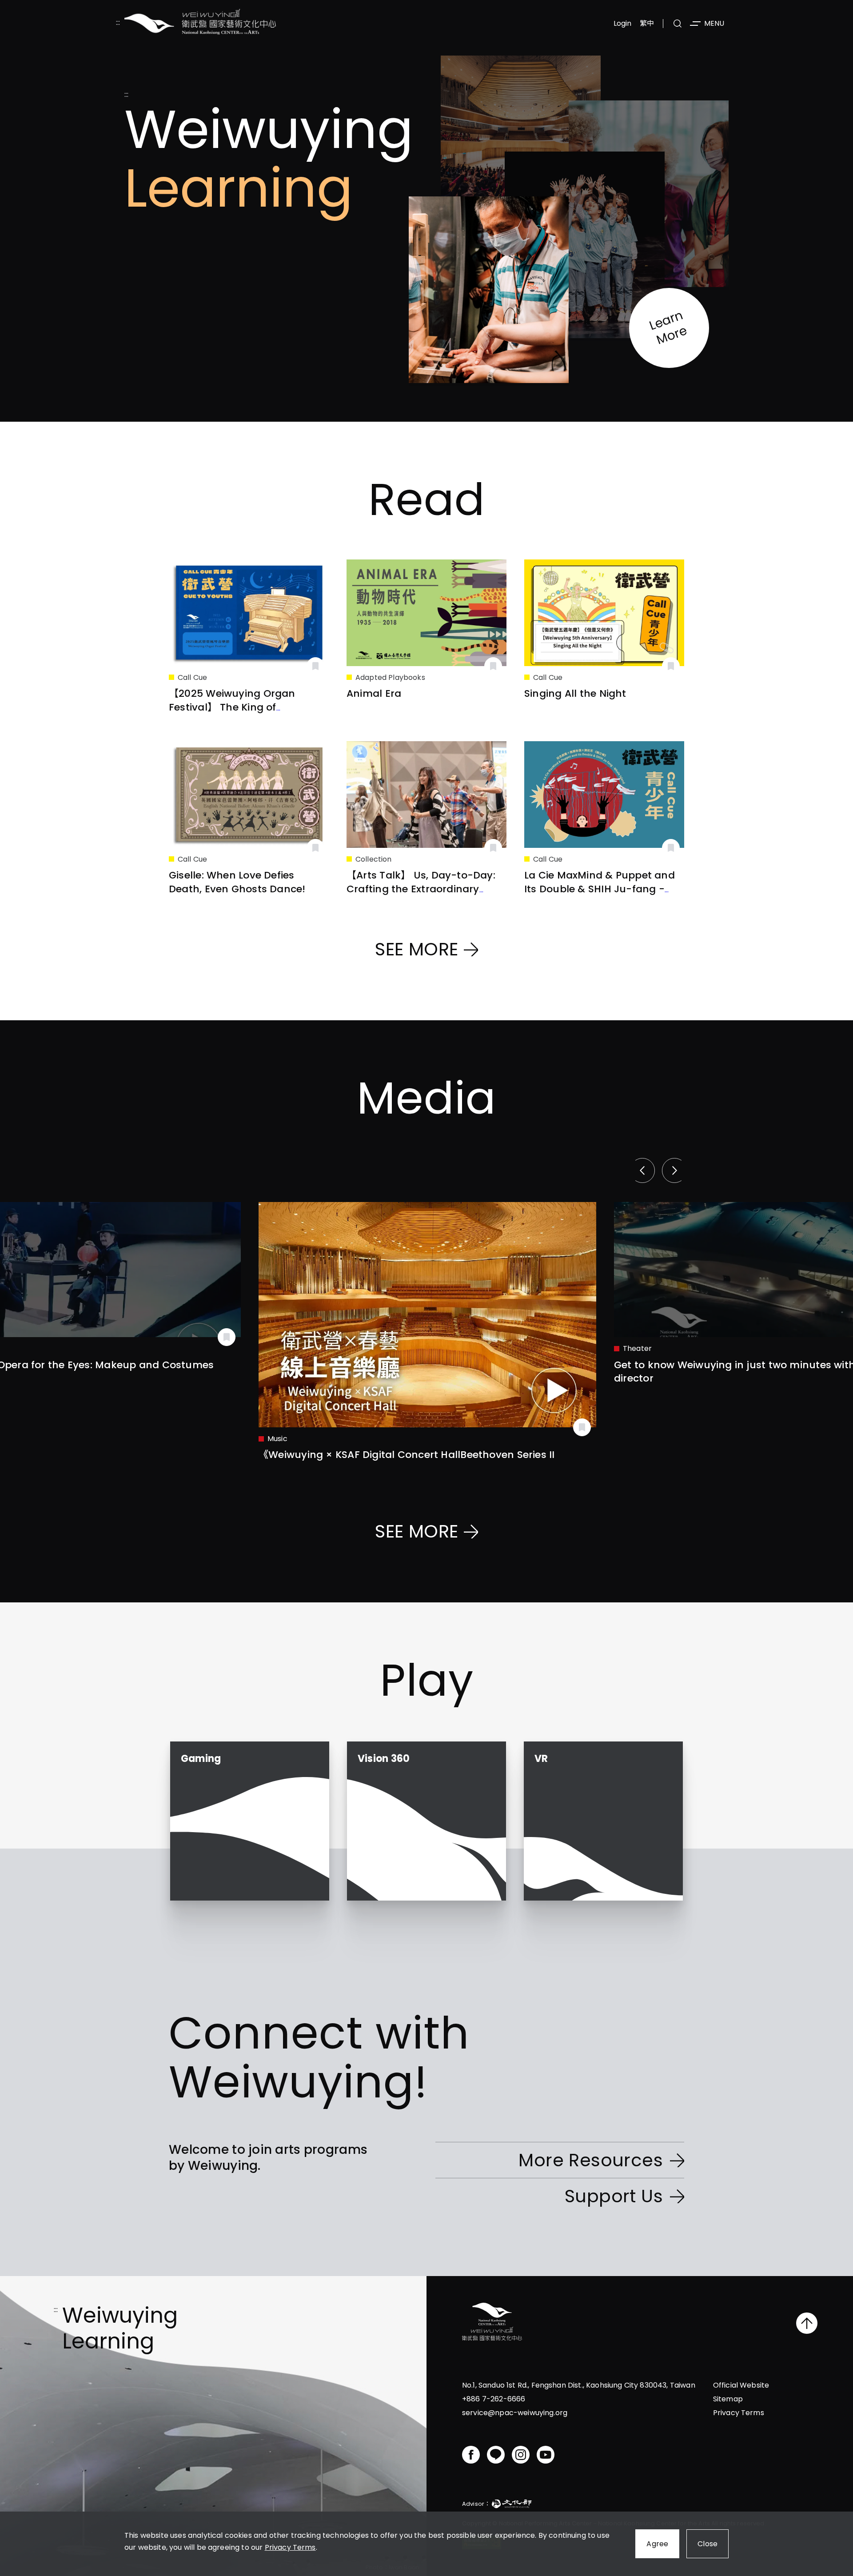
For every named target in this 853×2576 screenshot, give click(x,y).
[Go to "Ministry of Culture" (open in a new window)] (512, 2505)
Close (708, 2544)
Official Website (741, 2385)
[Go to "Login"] (315, 666)
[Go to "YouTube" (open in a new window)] (546, 2455)
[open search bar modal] (678, 24)
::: (118, 23)
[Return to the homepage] (492, 2323)
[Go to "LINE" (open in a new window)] (496, 2455)
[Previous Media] (645, 1170)
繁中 (647, 23)
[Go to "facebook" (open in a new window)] (471, 2455)
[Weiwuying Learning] (200, 23)
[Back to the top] (807, 2323)
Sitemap (728, 2399)
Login (623, 23)
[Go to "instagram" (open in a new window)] (521, 2455)
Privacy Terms (290, 2547)
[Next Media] (672, 1170)
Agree (657, 2544)
